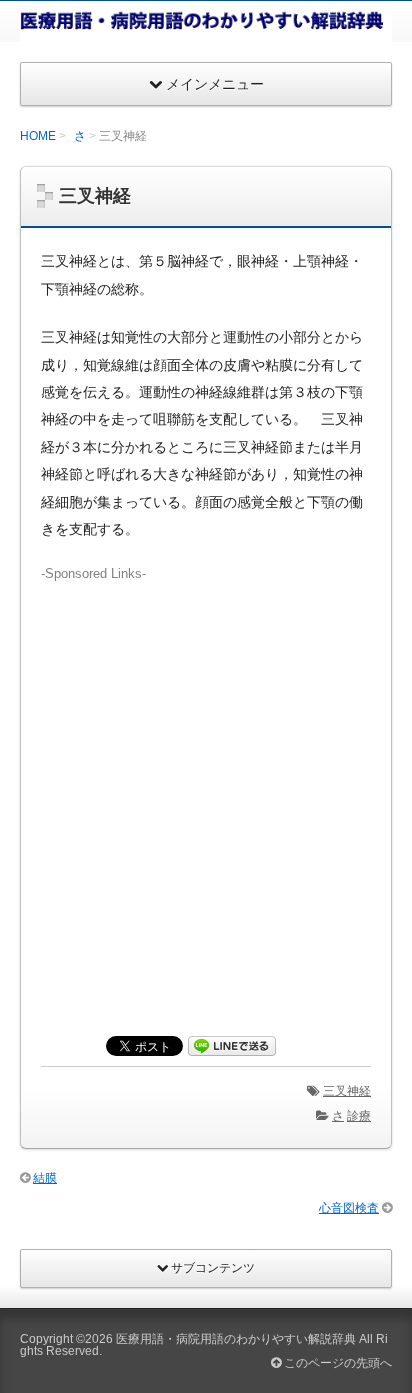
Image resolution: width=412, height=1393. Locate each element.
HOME (38, 136)
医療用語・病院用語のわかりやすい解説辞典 (236, 1339)
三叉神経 (347, 1091)
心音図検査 (349, 1208)
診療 (359, 1116)
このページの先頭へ (336, 1363)
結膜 (45, 1178)
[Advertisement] (206, 790)
